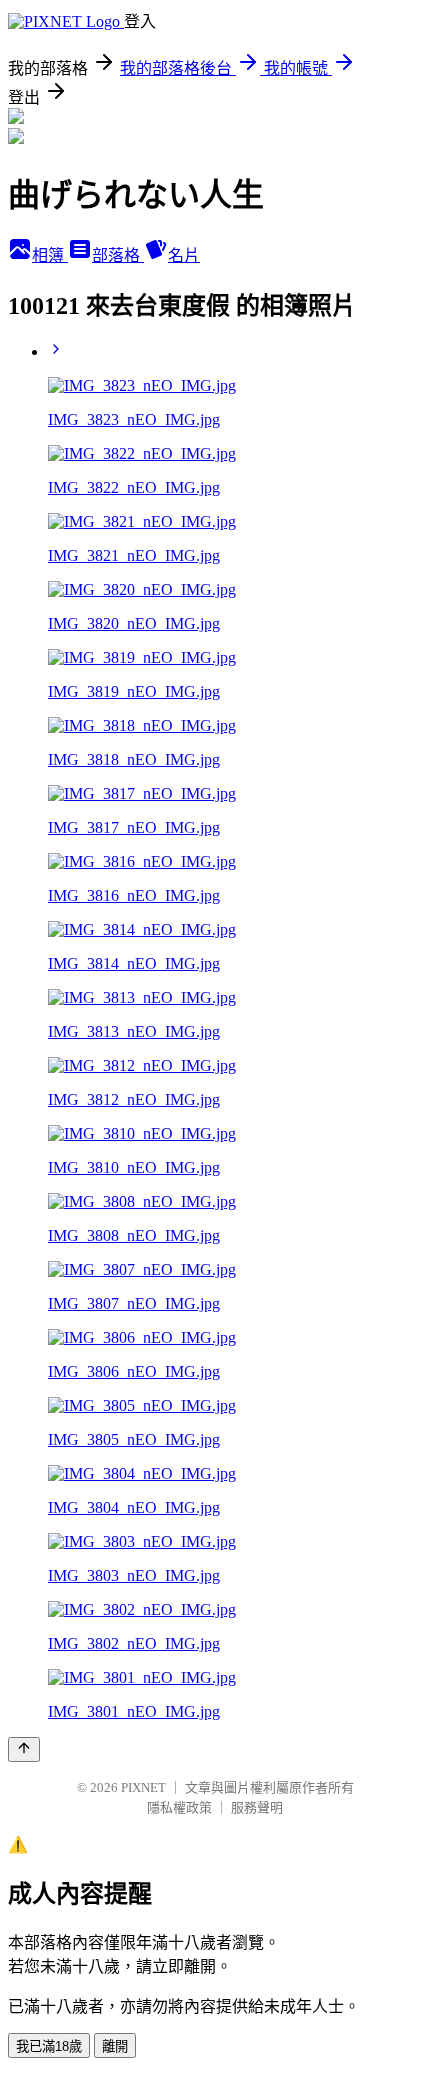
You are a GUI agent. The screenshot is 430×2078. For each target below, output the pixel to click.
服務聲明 (257, 1807)
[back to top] (24, 1749)
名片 (184, 255)
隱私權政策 (179, 1807)
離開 (115, 2046)
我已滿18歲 (49, 2046)
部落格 (118, 255)
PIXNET (143, 1787)
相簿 (50, 255)
